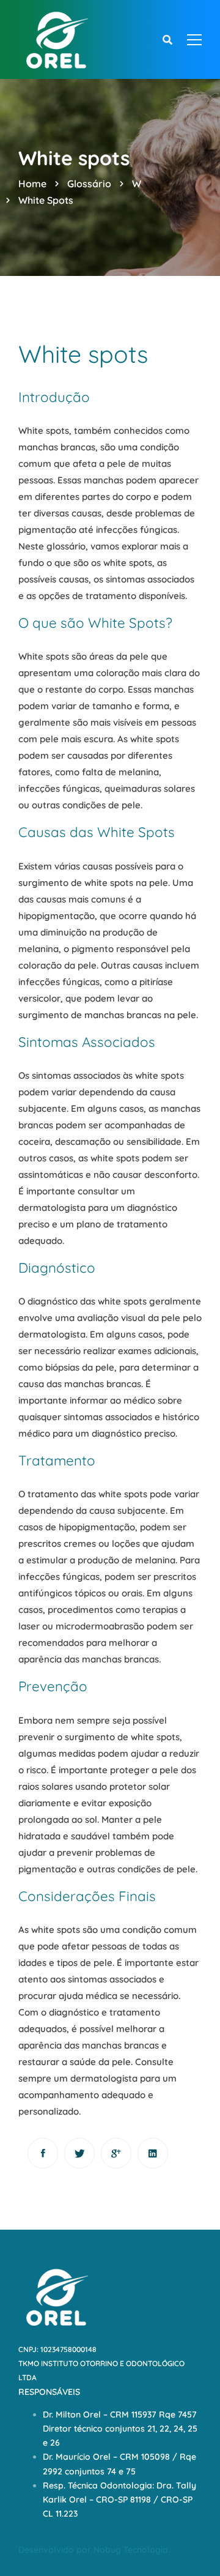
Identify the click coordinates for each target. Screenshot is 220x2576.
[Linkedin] (153, 2153)
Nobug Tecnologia (131, 2550)
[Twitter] (79, 2153)
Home (32, 184)
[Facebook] (43, 2153)
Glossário (89, 184)
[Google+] (116, 2153)
